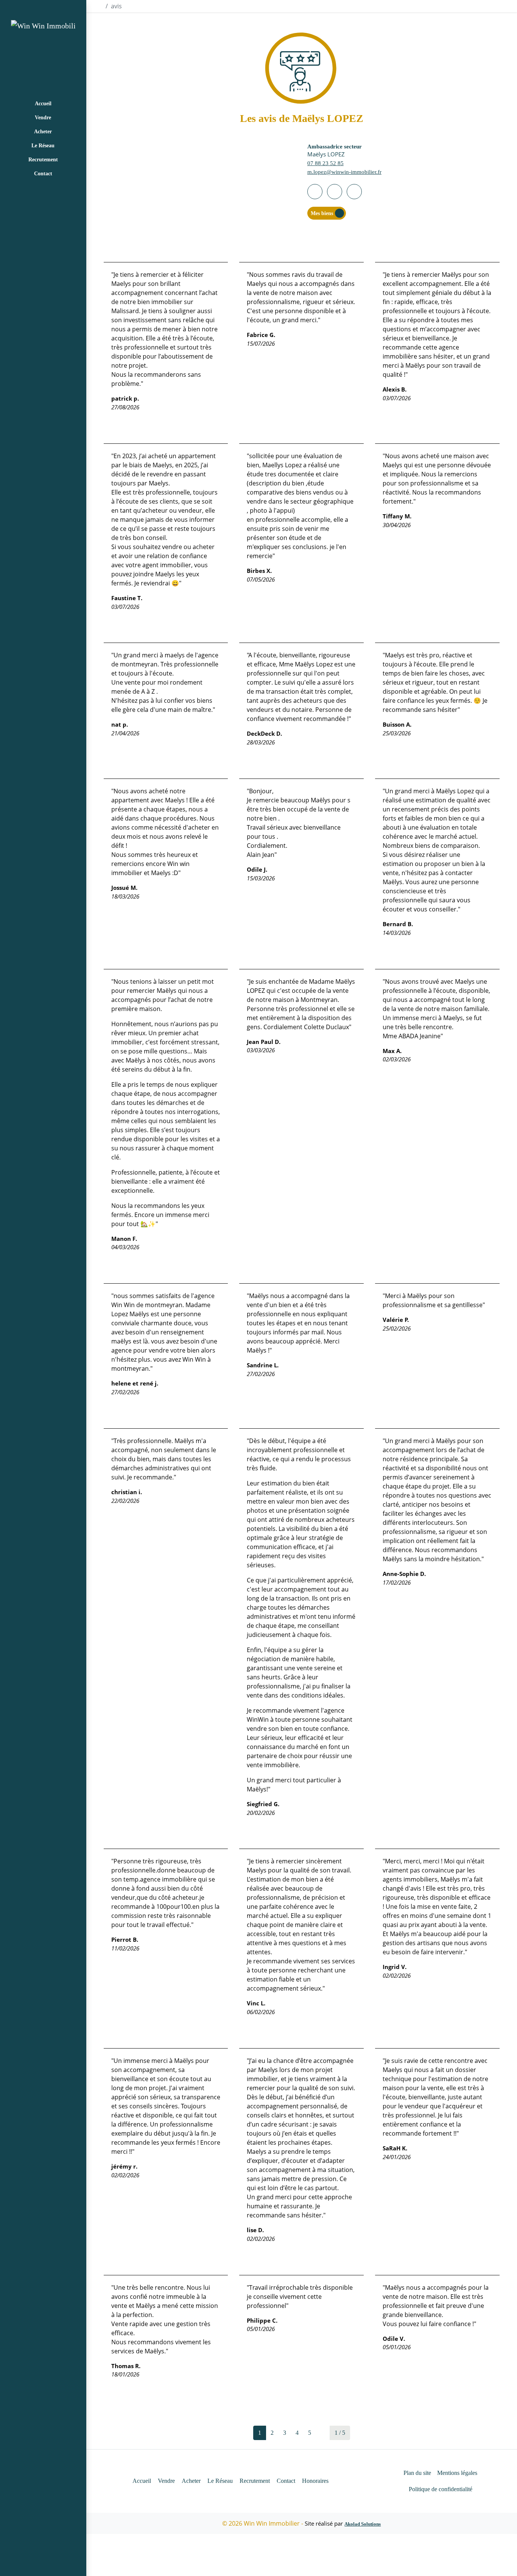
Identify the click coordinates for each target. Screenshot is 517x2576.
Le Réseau (43, 146)
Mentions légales (457, 2473)
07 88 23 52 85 (325, 163)
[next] (323, 2433)
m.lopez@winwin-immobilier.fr (344, 172)
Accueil (43, 104)
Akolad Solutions (363, 2524)
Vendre (43, 118)
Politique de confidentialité (441, 2489)
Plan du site (417, 2473)
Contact (43, 174)
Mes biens (322, 213)
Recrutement (43, 160)
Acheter (43, 132)
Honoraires (315, 2481)
